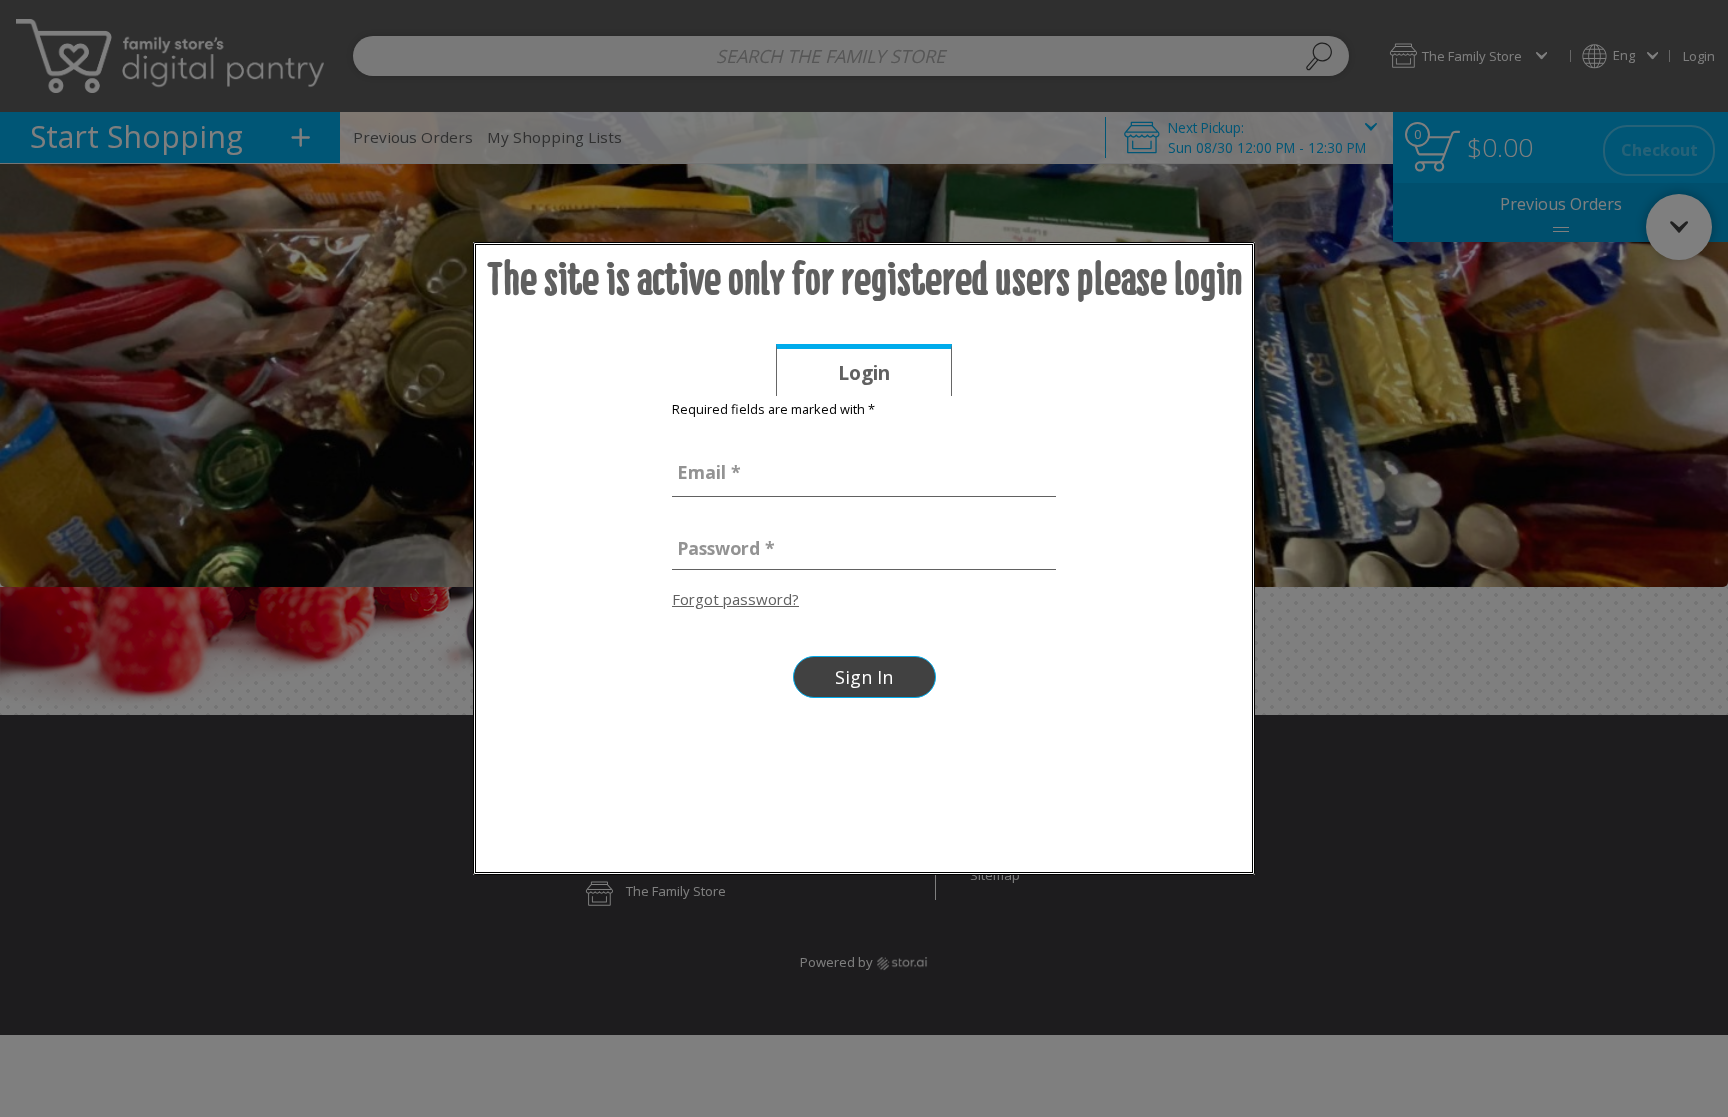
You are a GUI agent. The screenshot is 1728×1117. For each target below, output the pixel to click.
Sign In (864, 677)
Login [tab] (895, 377)
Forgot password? (735, 599)
